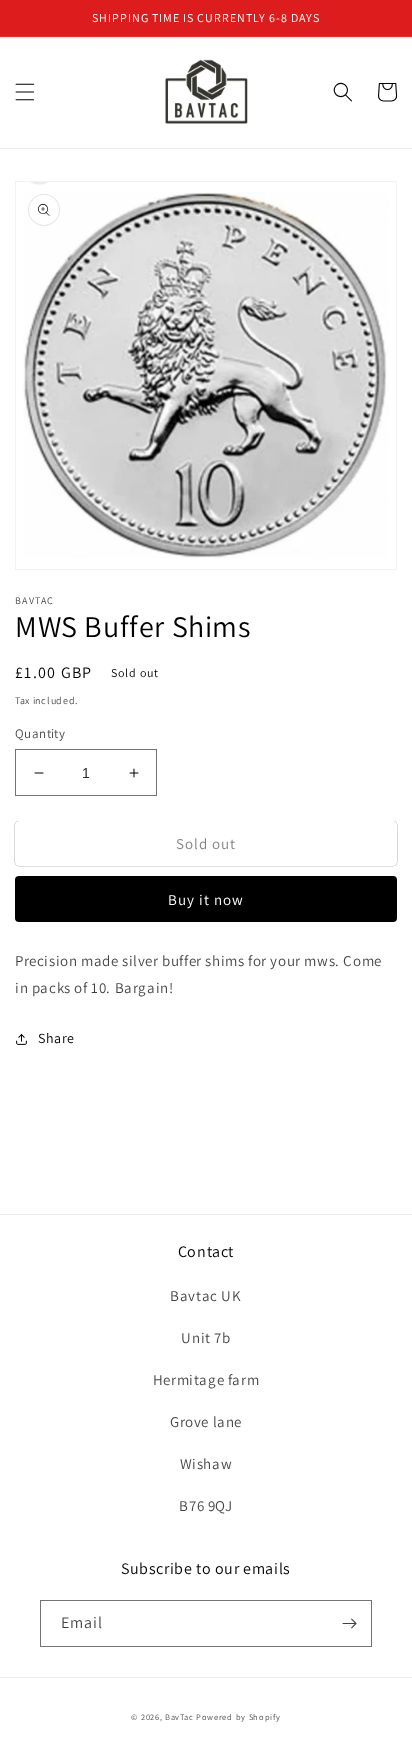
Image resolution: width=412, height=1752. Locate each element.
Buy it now (206, 899)
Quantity (40, 733)
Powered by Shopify (238, 1716)
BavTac (180, 1716)
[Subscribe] (349, 1623)
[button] (25, 92)
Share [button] (56, 1038)
